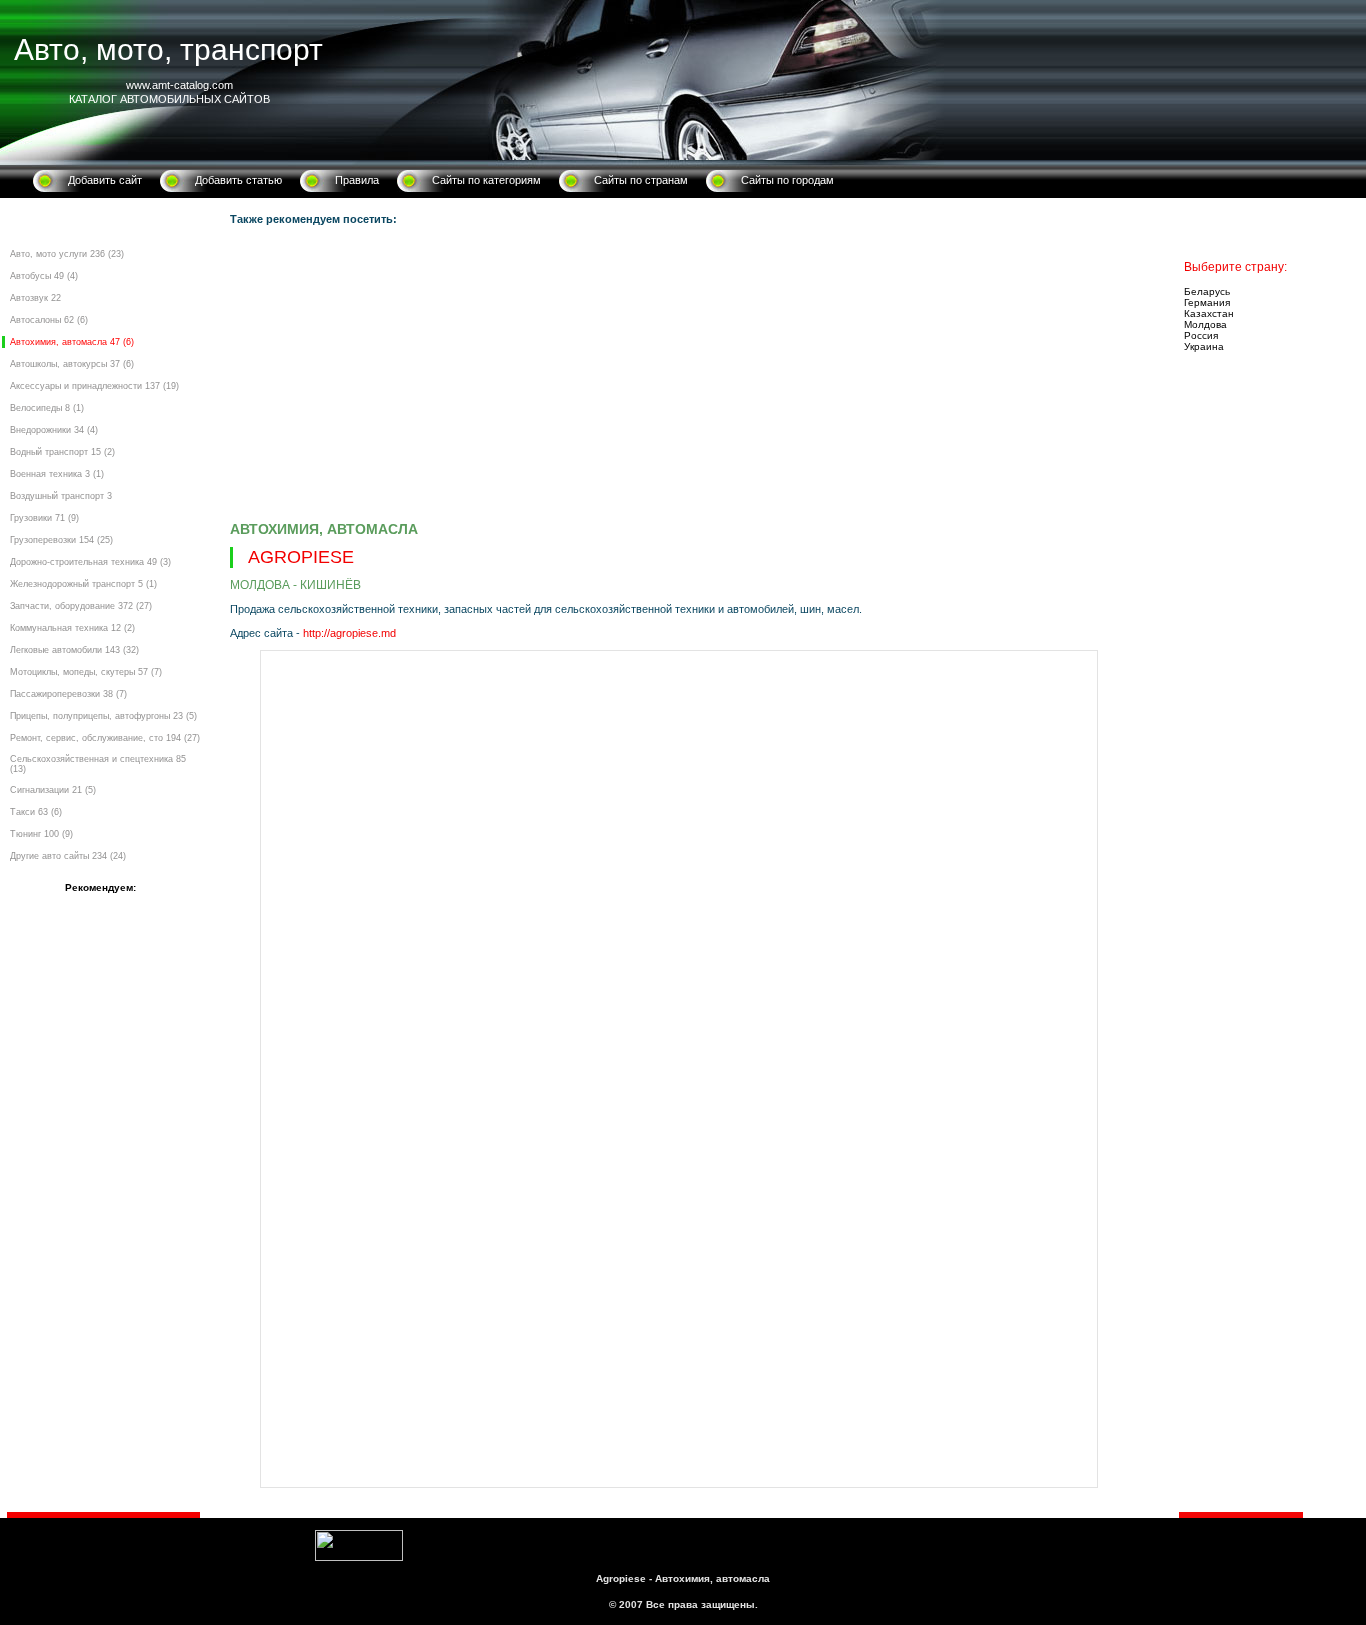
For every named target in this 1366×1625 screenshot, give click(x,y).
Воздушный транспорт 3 (61, 496)
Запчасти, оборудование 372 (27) (81, 606)
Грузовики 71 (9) (44, 518)
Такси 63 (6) (36, 812)
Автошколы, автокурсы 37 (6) (72, 364)
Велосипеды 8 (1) (47, 408)
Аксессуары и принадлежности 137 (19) (94, 386)
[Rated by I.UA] (359, 1557)
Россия (1201, 335)
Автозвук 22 (35, 298)
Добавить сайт (105, 180)
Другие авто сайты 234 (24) (68, 856)
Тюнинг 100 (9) (41, 834)
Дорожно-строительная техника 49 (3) (90, 562)
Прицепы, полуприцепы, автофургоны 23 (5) (103, 716)
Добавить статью (238, 180)
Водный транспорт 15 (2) (62, 452)
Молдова (1205, 324)
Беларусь (1207, 291)
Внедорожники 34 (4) (54, 430)
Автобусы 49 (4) (44, 276)
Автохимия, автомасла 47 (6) (72, 342)
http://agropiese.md (349, 633)
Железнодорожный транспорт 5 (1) (83, 584)
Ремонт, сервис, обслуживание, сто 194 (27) (105, 738)
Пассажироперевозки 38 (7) (68, 694)
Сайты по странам (641, 180)
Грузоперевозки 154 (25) (61, 540)
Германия (1207, 302)
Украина (1204, 346)
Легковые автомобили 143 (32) (74, 650)
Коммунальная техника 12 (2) (72, 628)
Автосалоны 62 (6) (49, 320)
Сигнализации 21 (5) (53, 790)
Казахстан (1209, 313)
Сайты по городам (787, 180)
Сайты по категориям (486, 180)
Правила (357, 180)
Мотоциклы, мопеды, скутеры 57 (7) (86, 672)
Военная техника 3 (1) (57, 474)
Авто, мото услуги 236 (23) (67, 254)
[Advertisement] (678, 376)
